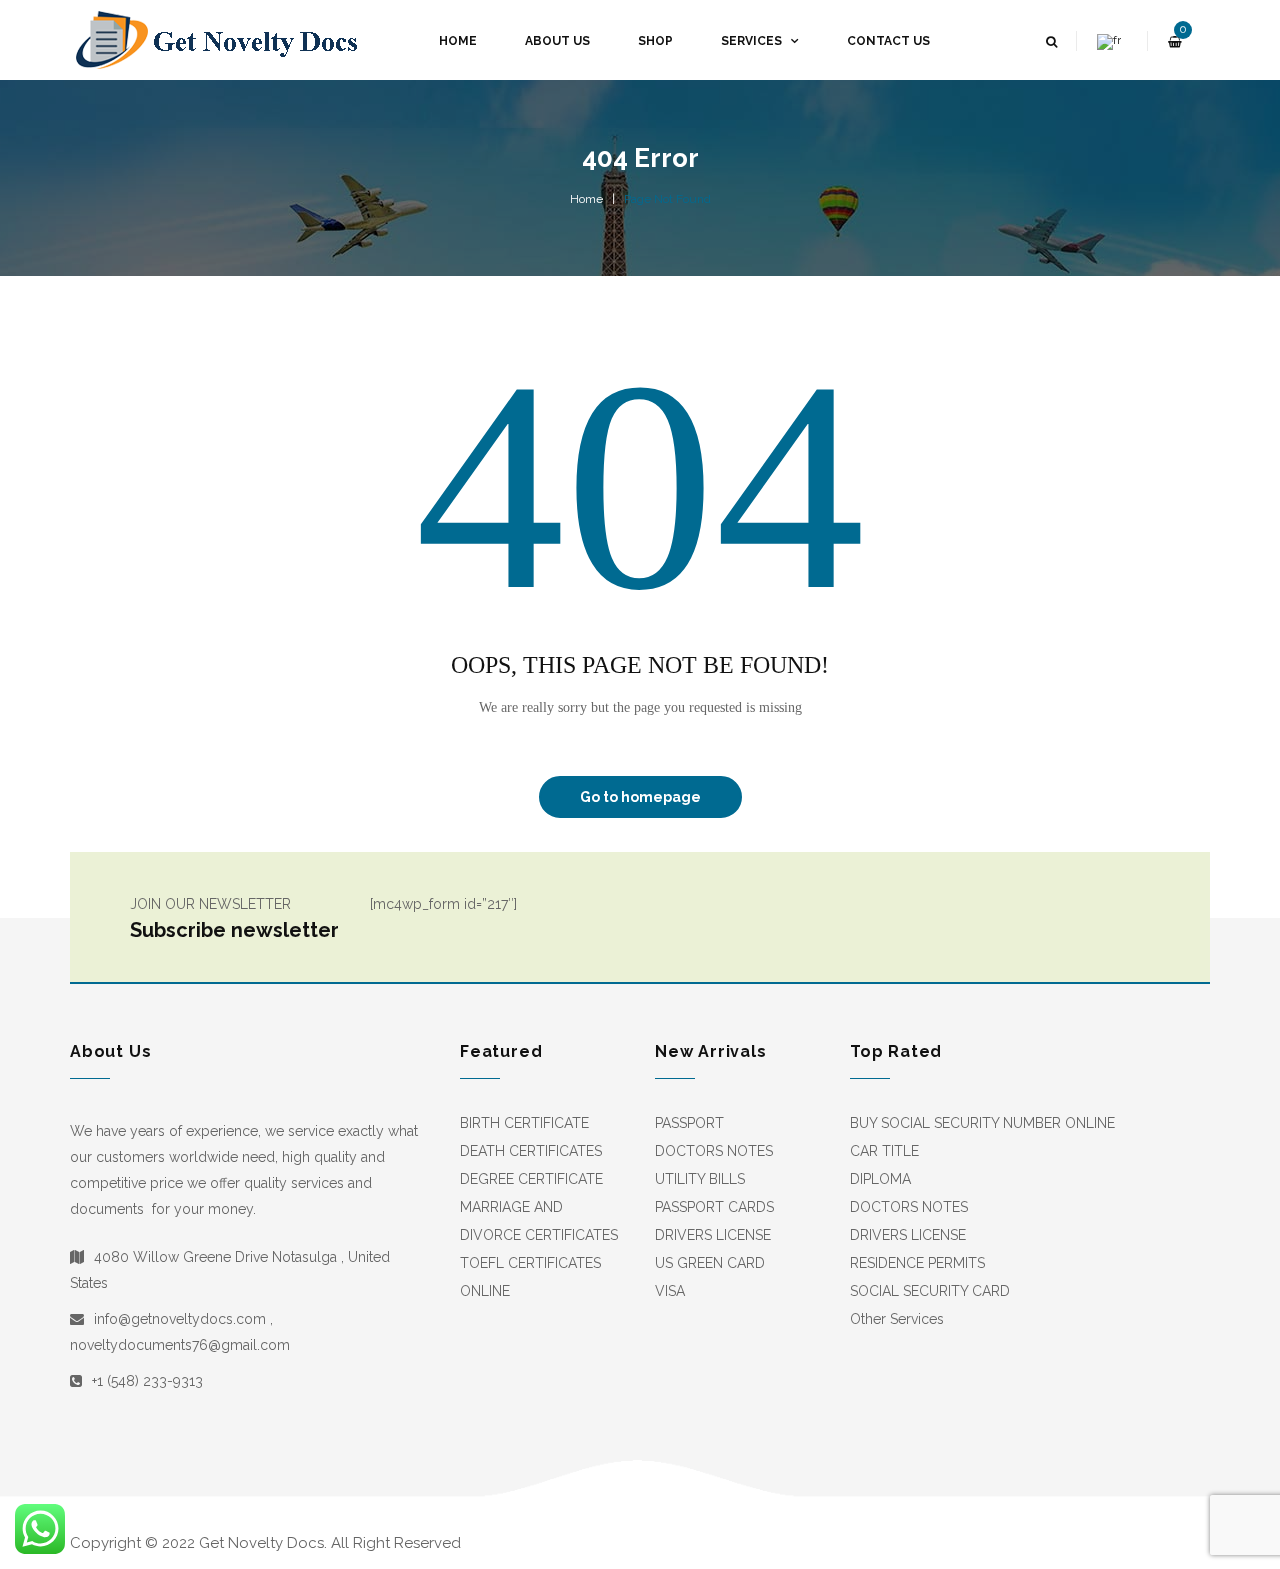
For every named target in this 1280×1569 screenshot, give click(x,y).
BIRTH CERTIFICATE (524, 1123)
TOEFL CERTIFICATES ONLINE (530, 1277)
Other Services (897, 1319)
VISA (670, 1291)
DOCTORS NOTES (714, 1151)
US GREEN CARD (710, 1263)
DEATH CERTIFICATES (531, 1151)
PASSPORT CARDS (714, 1207)
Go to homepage (640, 797)
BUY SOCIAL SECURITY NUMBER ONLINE (982, 1123)
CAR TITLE (884, 1151)
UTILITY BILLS (700, 1179)
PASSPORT (689, 1123)
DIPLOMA (880, 1179)
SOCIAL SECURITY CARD (930, 1291)
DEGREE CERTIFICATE (531, 1179)
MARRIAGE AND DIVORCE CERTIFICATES (539, 1221)
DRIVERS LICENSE (713, 1235)
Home (586, 199)
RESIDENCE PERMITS (917, 1263)
